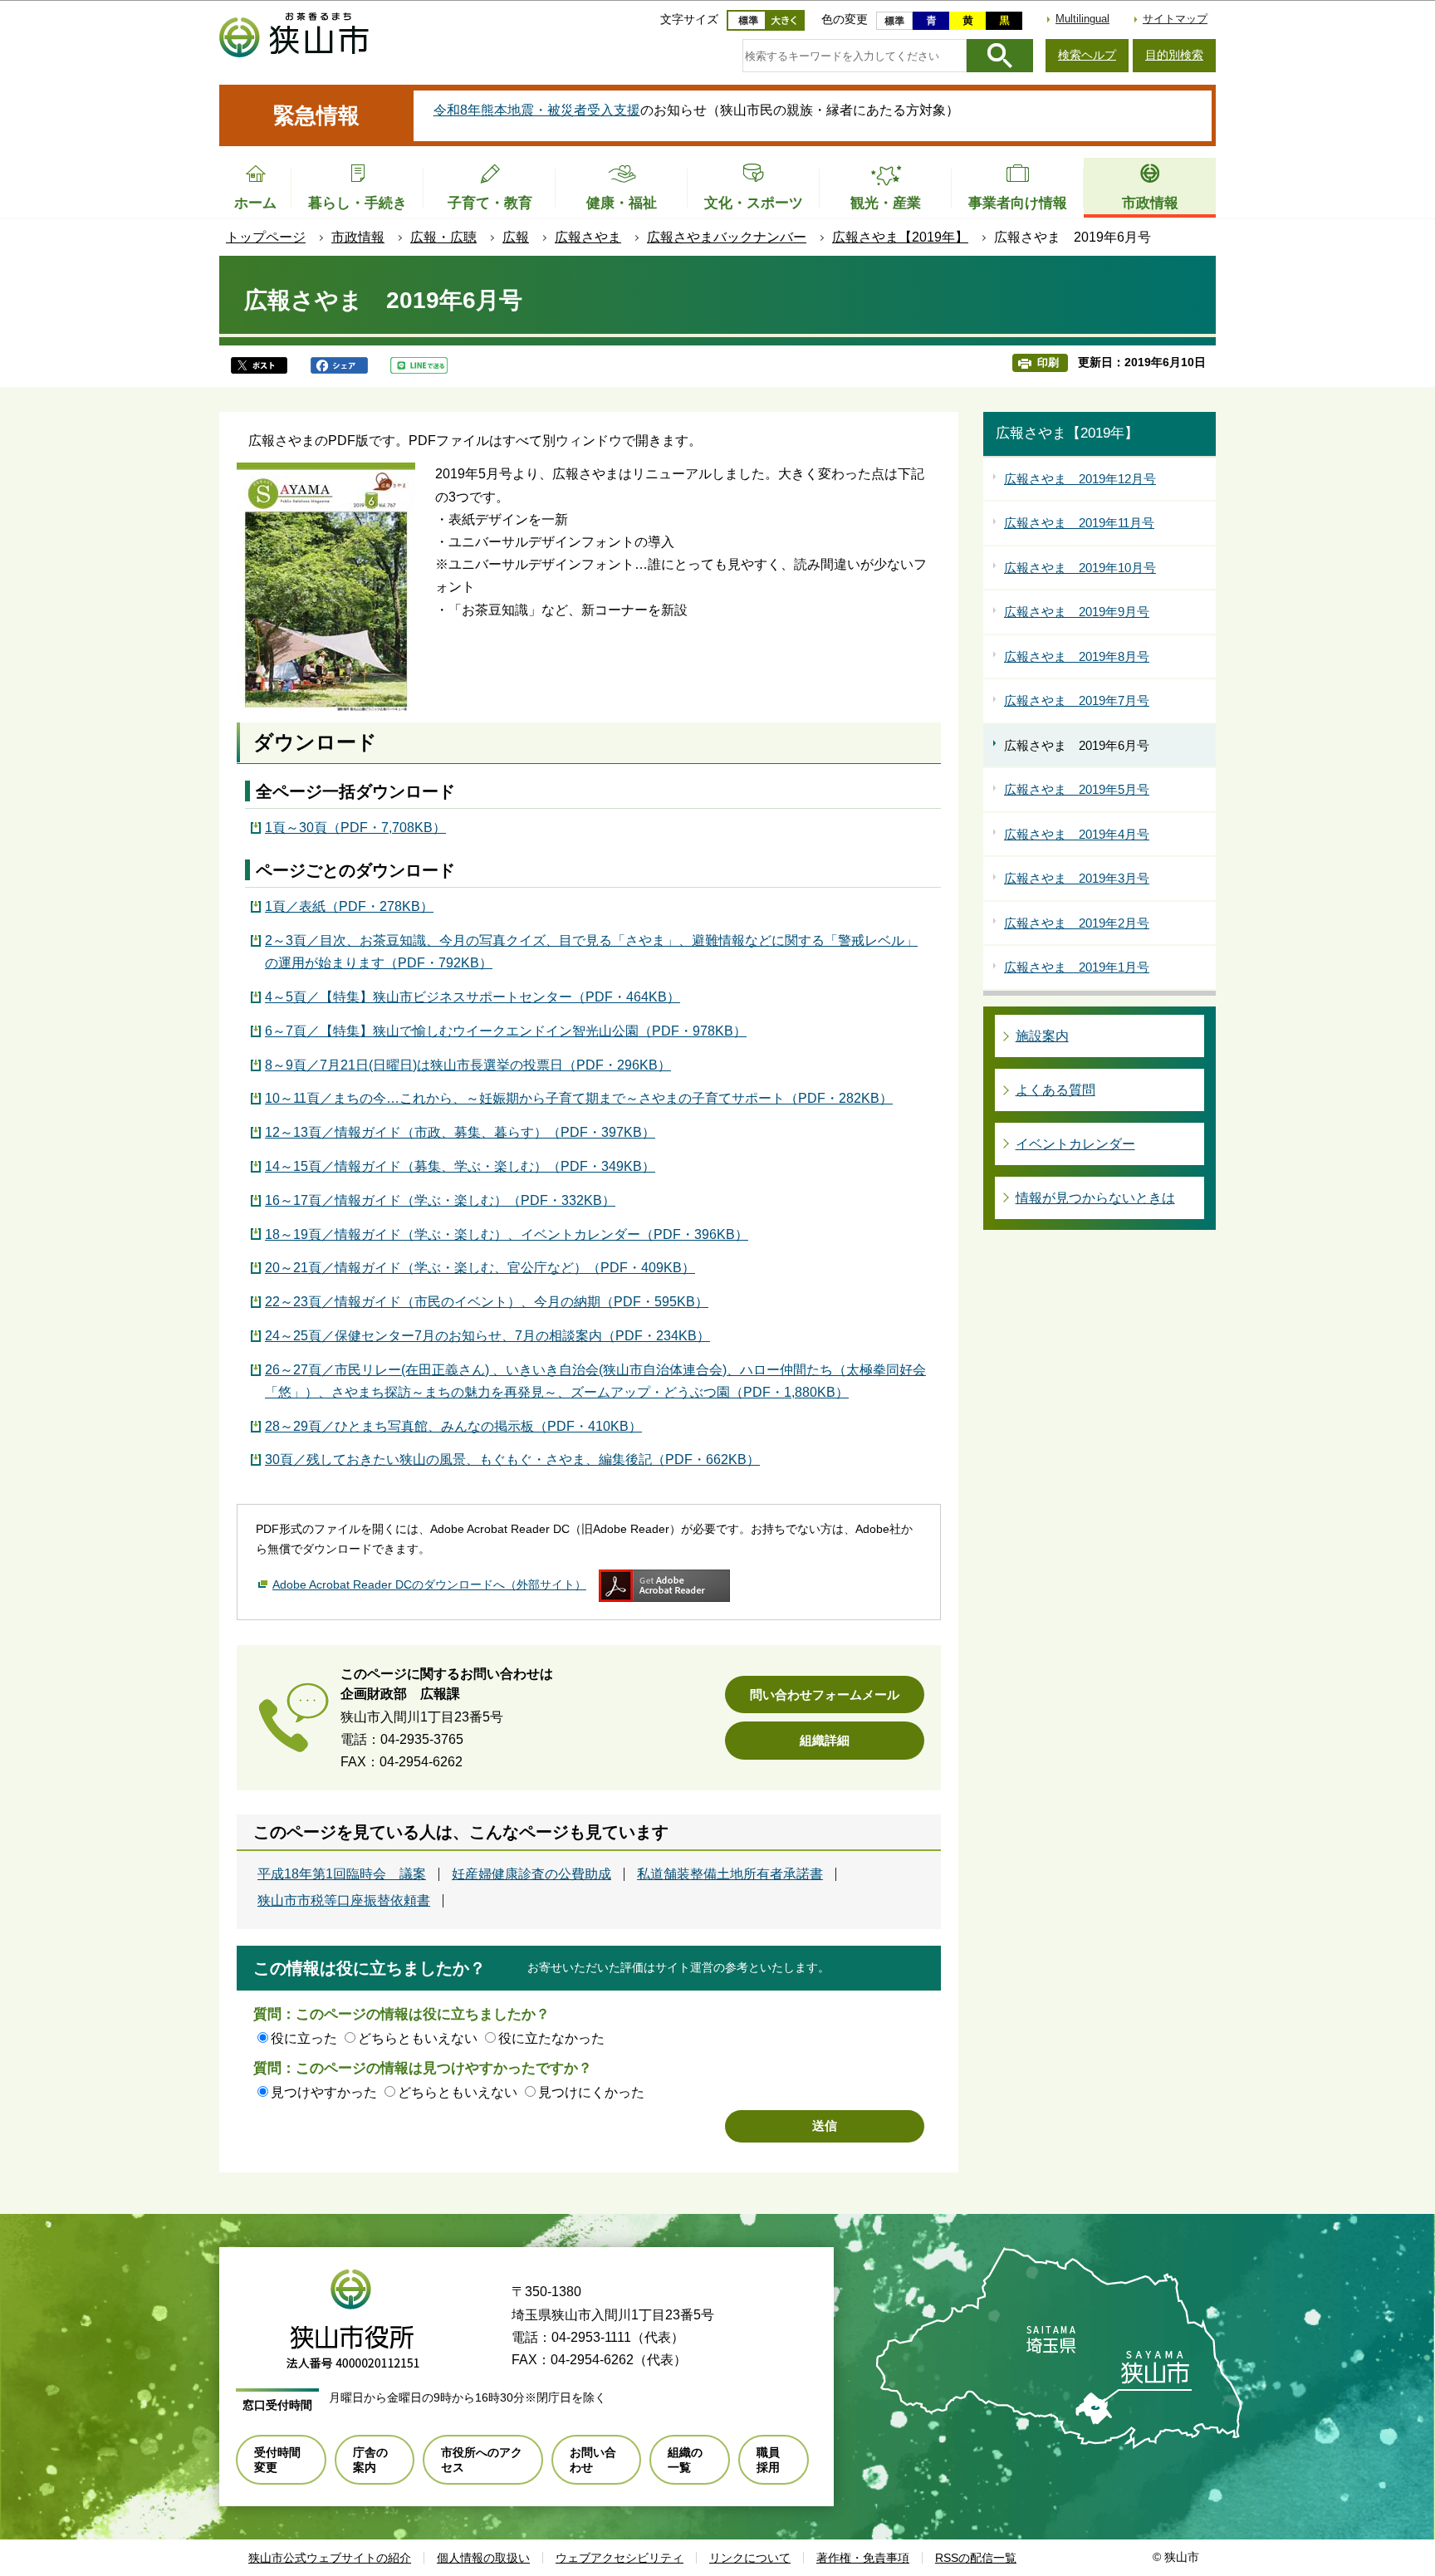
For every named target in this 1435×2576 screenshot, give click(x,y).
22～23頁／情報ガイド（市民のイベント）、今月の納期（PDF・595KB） (487, 1302)
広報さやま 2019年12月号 (1080, 479)
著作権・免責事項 (863, 2558)
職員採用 (768, 2460)
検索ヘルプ (1087, 55)
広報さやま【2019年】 (900, 237)
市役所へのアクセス (482, 2460)
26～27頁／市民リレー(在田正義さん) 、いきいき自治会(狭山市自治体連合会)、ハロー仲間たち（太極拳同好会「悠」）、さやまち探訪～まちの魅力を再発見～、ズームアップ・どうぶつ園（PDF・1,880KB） (595, 1381)
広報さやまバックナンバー (727, 237)
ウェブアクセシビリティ (620, 2558)
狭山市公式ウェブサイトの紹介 (330, 2558)
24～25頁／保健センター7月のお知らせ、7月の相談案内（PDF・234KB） (487, 1336)
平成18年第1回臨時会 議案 (342, 1874)
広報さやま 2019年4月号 (1077, 834)
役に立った (304, 2038)
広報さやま (588, 237)
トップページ (266, 237)
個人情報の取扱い (483, 2558)
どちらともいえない (418, 2038)
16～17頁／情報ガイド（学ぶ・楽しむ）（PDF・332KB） (440, 1200)
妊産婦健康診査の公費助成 (531, 1874)
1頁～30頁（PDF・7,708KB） (355, 828)
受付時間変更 (277, 2460)
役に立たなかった (551, 2038)
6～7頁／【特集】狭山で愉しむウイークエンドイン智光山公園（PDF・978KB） (506, 1031)
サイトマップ (1175, 19)
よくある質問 (1055, 1090)
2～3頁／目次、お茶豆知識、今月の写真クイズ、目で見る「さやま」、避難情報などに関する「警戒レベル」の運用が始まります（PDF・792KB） (591, 952)
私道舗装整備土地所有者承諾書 (730, 1874)
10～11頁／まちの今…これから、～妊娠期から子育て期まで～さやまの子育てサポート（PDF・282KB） (579, 1098)
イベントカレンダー (1075, 1144)
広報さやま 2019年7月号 (1077, 700)
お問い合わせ (593, 2460)
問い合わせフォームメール (825, 1694)
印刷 (1048, 362)
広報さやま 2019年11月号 (1079, 523)
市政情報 (358, 237)
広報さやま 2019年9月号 (1077, 612)
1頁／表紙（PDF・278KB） (349, 906)
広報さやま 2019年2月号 (1077, 923)
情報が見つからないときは (1095, 1198)
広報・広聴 (443, 237)
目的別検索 (1174, 55)
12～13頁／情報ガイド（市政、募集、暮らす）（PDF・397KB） (460, 1132)
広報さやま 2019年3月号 (1077, 878)
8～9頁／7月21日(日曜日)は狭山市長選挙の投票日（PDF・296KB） (468, 1065)
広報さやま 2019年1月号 (1077, 967)
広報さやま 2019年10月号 (1080, 568)
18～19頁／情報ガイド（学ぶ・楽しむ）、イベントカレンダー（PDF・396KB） (507, 1234)
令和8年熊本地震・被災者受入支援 (537, 110)
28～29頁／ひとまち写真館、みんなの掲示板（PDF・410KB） (453, 1426)
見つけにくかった (591, 2092)
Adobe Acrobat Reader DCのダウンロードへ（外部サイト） (429, 1584)
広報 (516, 237)
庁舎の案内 (370, 2460)
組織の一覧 (685, 2460)
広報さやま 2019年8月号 (1077, 656)
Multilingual (1082, 19)
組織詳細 (825, 1740)
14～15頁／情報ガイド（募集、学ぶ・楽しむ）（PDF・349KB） (460, 1166)
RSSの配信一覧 (976, 2558)
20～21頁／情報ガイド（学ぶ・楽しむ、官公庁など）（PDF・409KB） (480, 1268)
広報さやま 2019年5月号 (1077, 789)
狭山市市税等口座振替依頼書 (344, 1901)
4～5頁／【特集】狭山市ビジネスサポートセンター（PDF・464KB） (473, 997)
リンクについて (750, 2558)
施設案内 (1042, 1036)
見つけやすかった (324, 2092)
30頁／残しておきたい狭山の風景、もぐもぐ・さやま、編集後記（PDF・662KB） (512, 1459)
